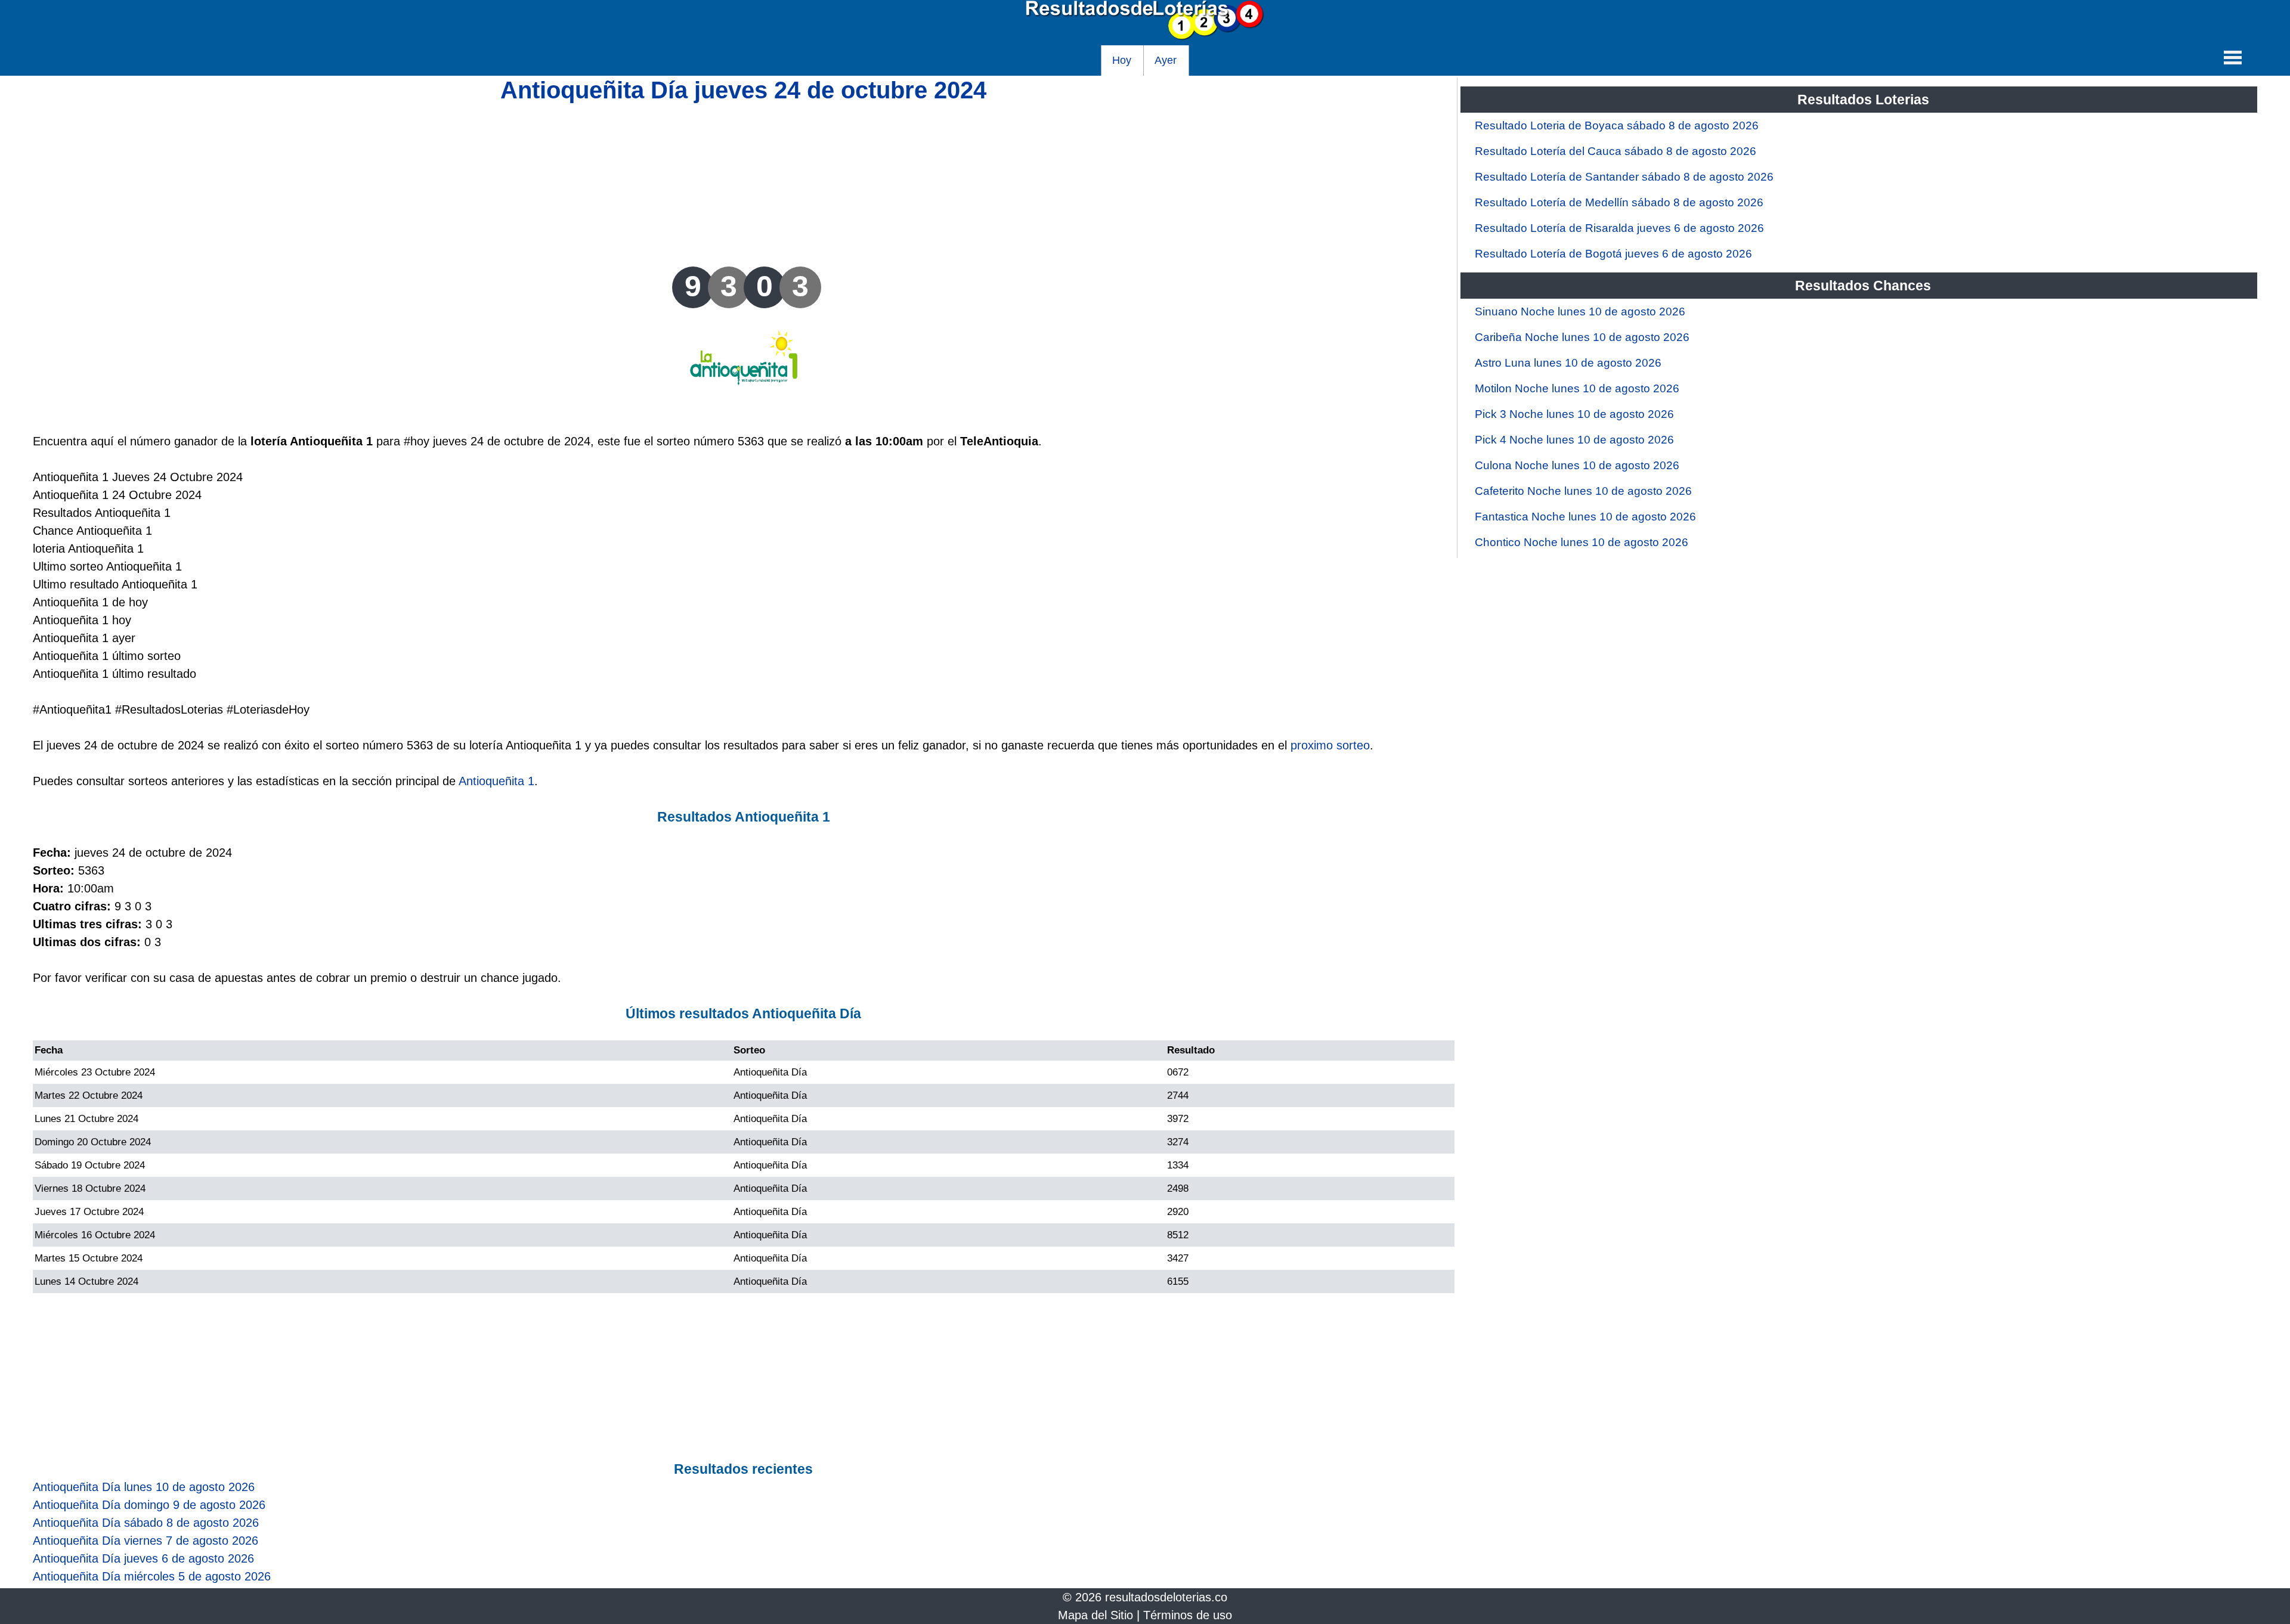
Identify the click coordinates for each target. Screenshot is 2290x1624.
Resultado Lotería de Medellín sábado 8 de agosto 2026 (1619, 202)
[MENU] (2233, 57)
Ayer (1166, 60)
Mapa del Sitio (1096, 1615)
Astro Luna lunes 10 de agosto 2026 (1568, 363)
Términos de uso (1188, 1615)
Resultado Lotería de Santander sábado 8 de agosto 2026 (1624, 177)
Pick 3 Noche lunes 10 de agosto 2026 (1574, 414)
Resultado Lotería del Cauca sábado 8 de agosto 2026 (1616, 151)
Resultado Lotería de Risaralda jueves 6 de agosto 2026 (1619, 228)
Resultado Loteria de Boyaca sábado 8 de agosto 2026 (1617, 125)
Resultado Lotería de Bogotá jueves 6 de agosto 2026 (1613, 254)
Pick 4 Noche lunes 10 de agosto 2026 (1574, 440)
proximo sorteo (1330, 745)
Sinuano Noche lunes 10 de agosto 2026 (1580, 312)
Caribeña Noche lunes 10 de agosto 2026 (1582, 337)
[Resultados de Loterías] (1145, 36)
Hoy (1122, 60)
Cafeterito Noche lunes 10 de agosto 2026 (1583, 491)
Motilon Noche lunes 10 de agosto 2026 (1577, 388)
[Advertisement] (744, 183)
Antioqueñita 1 (496, 781)
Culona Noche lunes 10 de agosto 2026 (1577, 465)
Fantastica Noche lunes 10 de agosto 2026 (1585, 517)
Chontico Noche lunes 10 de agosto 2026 (1582, 542)
